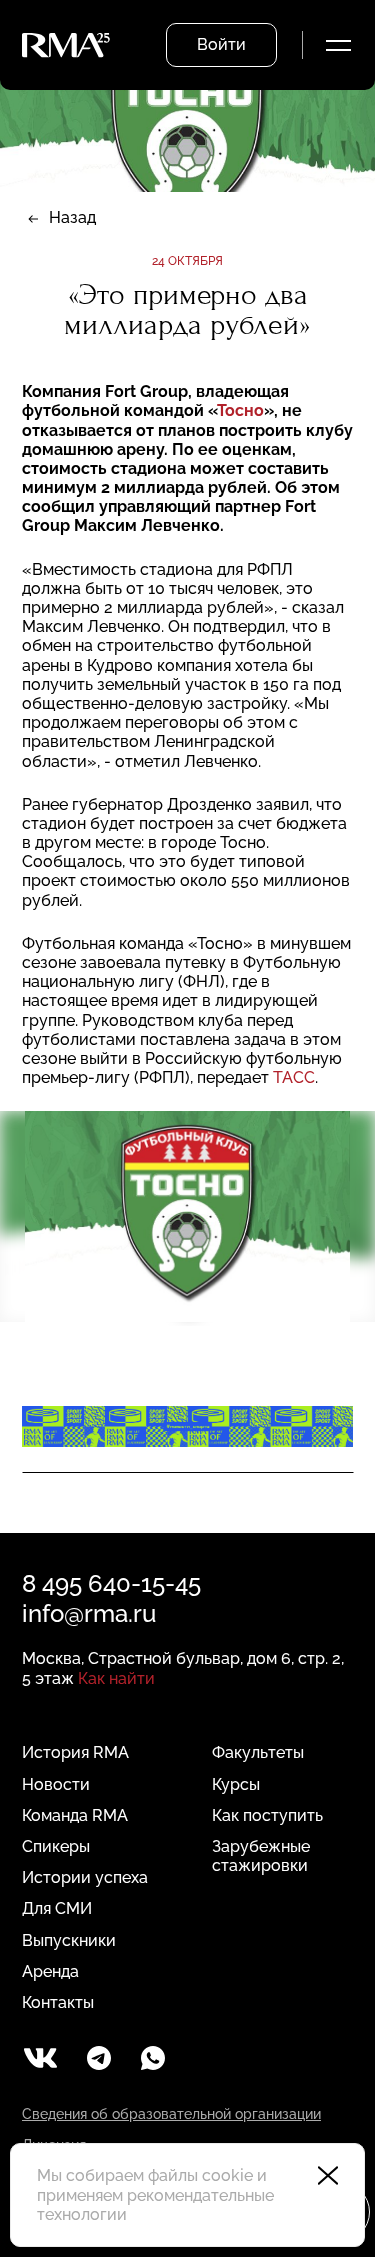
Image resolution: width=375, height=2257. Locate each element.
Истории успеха (85, 1877)
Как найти (116, 1678)
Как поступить (267, 1815)
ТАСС (294, 1077)
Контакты (58, 2002)
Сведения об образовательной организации (171, 2114)
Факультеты (258, 1752)
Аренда (50, 1971)
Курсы (236, 1784)
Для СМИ (57, 1908)
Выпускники (69, 1940)
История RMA (75, 1752)
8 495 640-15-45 (111, 1583)
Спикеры (56, 1846)
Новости (56, 1784)
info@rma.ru (89, 1613)
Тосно (240, 410)
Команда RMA (75, 1815)
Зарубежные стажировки (261, 1856)
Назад (72, 217)
